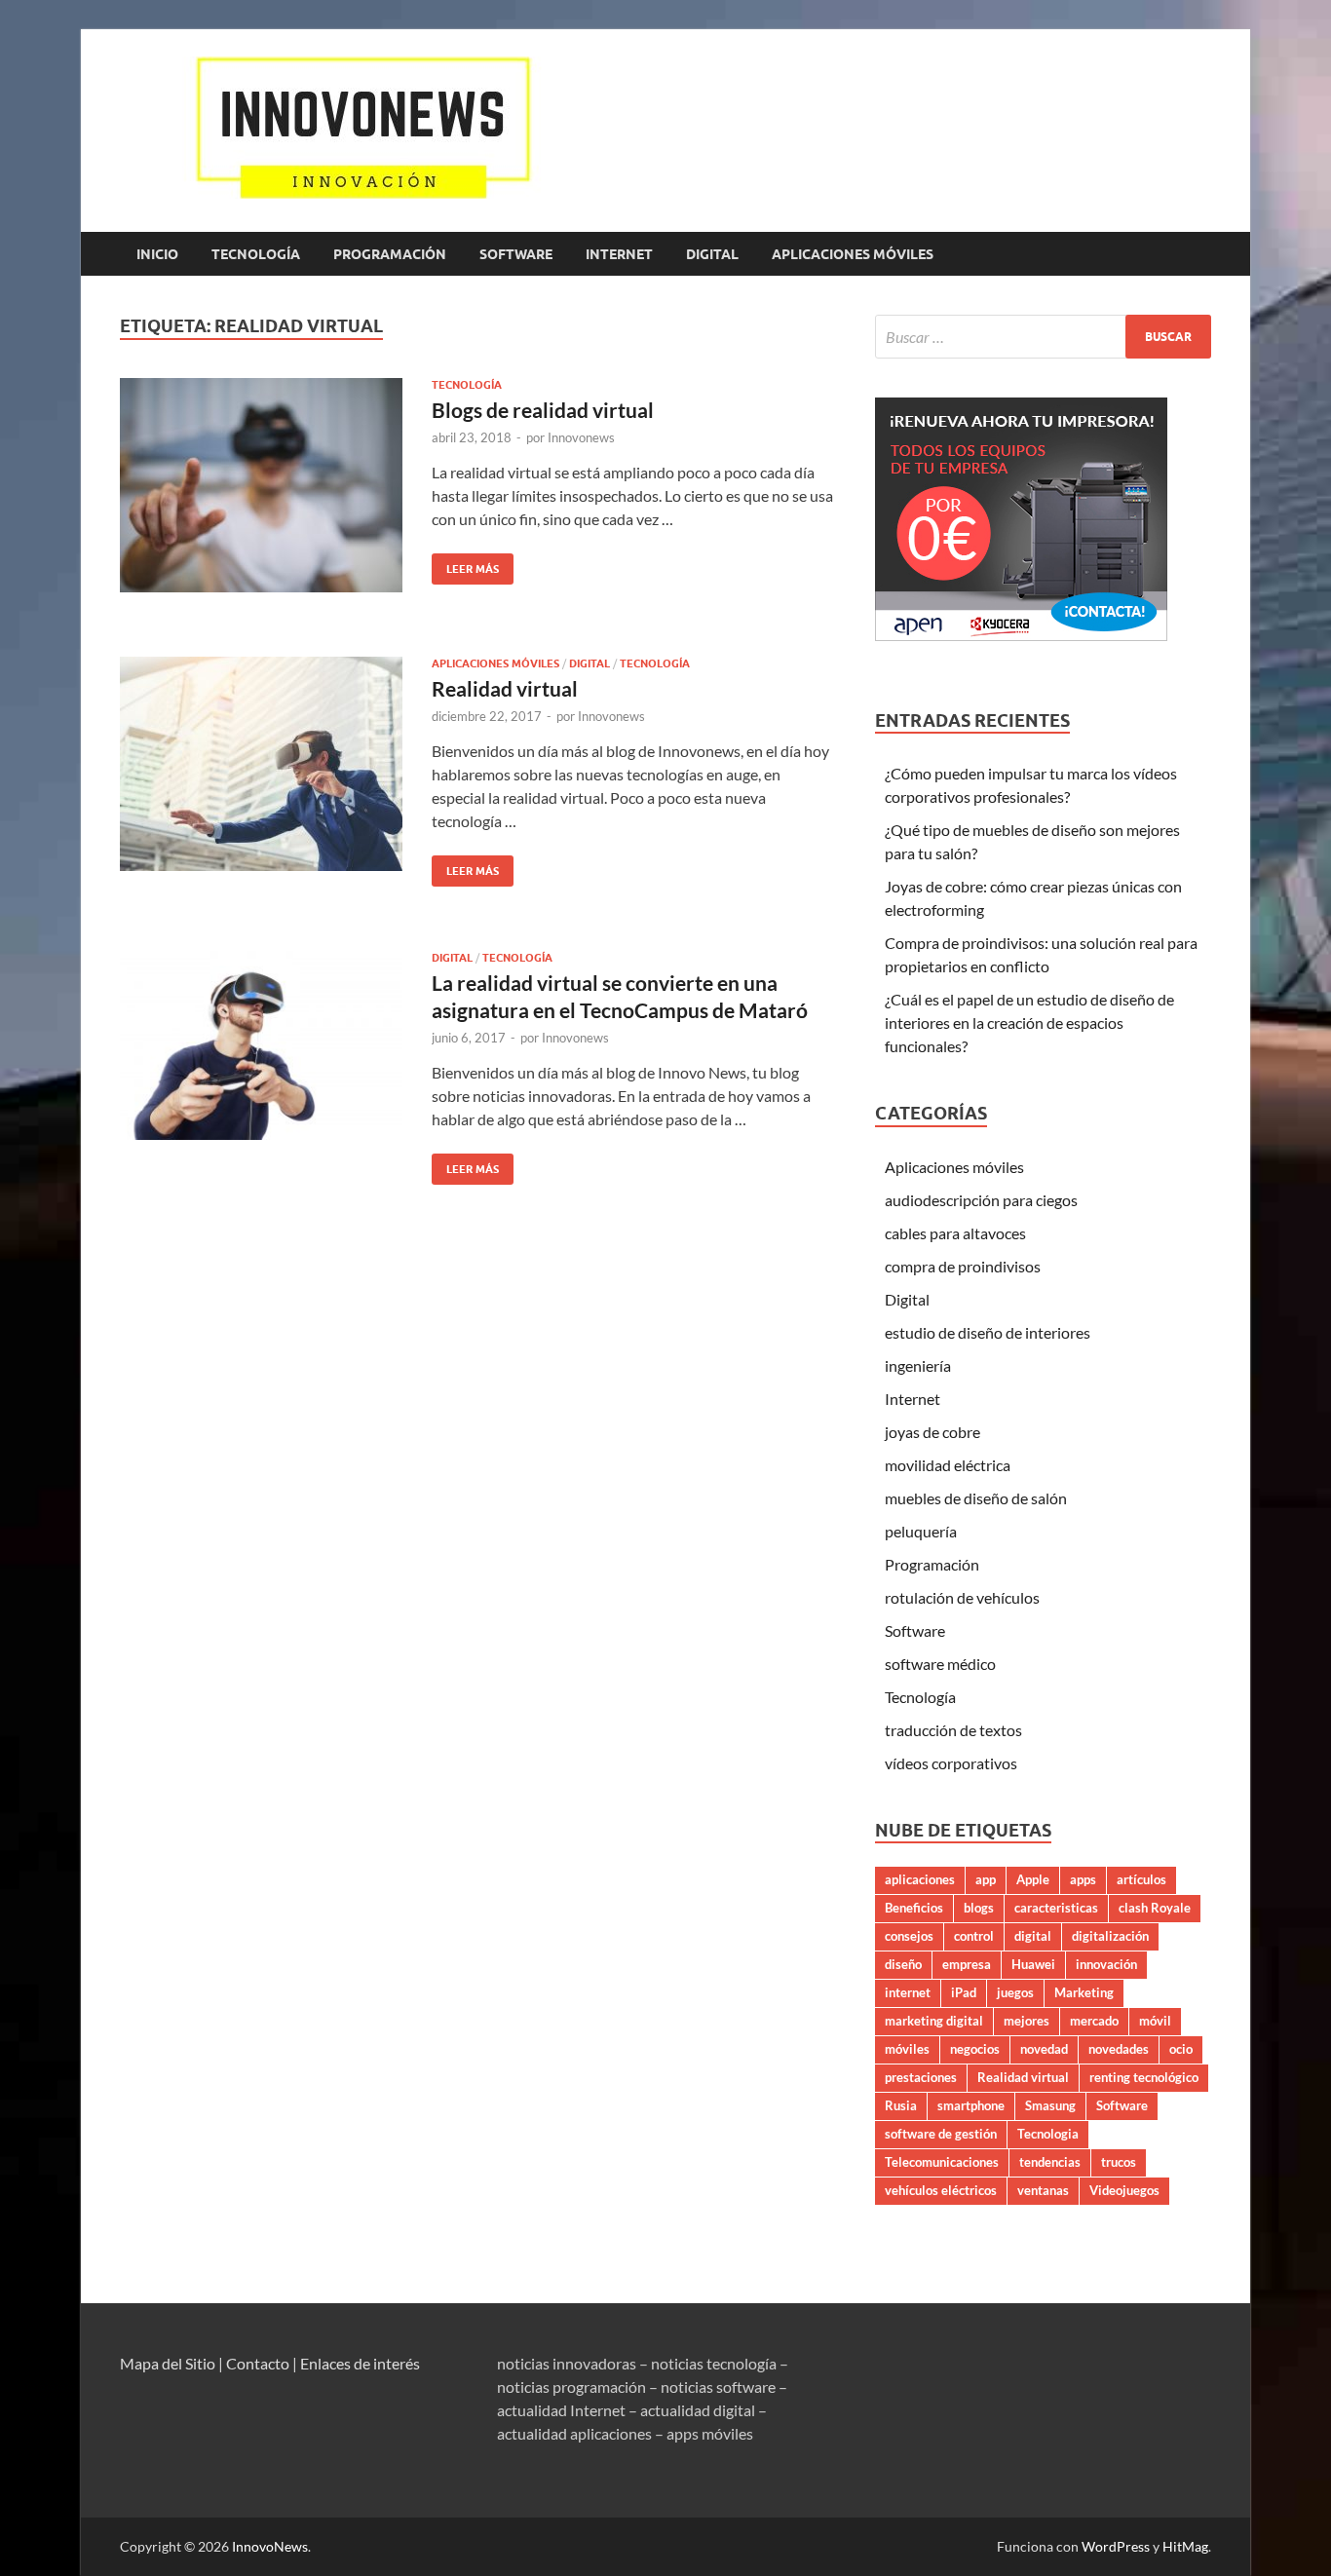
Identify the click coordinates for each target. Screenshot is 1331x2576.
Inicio (157, 254)
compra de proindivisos (963, 1266)
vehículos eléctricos (941, 2190)
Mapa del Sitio (168, 2363)
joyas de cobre (932, 1432)
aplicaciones (920, 1879)
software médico (940, 1664)
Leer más (465, 565)
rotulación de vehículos (962, 1597)
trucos (1119, 2162)
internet (908, 1992)
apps (1083, 1879)
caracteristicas (1056, 1908)
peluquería (921, 1531)
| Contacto (254, 2363)
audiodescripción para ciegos (981, 1200)
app (986, 1879)
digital (1033, 1936)
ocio (1181, 2049)
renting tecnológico (1144, 2077)
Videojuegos (1124, 2190)
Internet (619, 254)
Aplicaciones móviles (853, 254)
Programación (390, 254)
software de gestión (941, 2134)
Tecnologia (1048, 2134)
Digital (712, 254)
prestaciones (921, 2077)
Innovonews (581, 437)
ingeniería (918, 1365)
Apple (1033, 1879)
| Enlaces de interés (356, 2363)
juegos (1015, 1992)
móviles (907, 2049)
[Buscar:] (1043, 337)
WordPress (1116, 2546)
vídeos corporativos (951, 1763)
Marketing (1084, 1992)
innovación (1106, 1964)
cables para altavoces (955, 1233)
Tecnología (256, 254)
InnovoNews (270, 2546)
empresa (967, 1964)
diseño (903, 1964)
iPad (964, 1992)
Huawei (1033, 1964)
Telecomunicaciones (942, 2162)
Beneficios (914, 1908)
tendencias (1050, 2162)
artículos (1141, 1879)
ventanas (1043, 2190)
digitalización (1110, 1936)
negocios (975, 2049)
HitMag (1185, 2546)
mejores (1027, 2021)
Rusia (901, 2105)
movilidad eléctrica (948, 1465)
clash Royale (1155, 1908)
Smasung (1050, 2105)
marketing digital (934, 2021)
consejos (909, 1936)
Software (516, 254)
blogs (979, 1908)
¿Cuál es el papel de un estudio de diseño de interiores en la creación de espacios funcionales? (1029, 1023)
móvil (1155, 2021)
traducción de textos (953, 1730)
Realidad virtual (505, 688)
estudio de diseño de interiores (988, 1332)
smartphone (971, 2105)
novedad (1044, 2049)
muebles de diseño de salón (976, 1498)
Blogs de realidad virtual (543, 410)
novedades (1119, 2049)
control (974, 1936)
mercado (1094, 2021)
